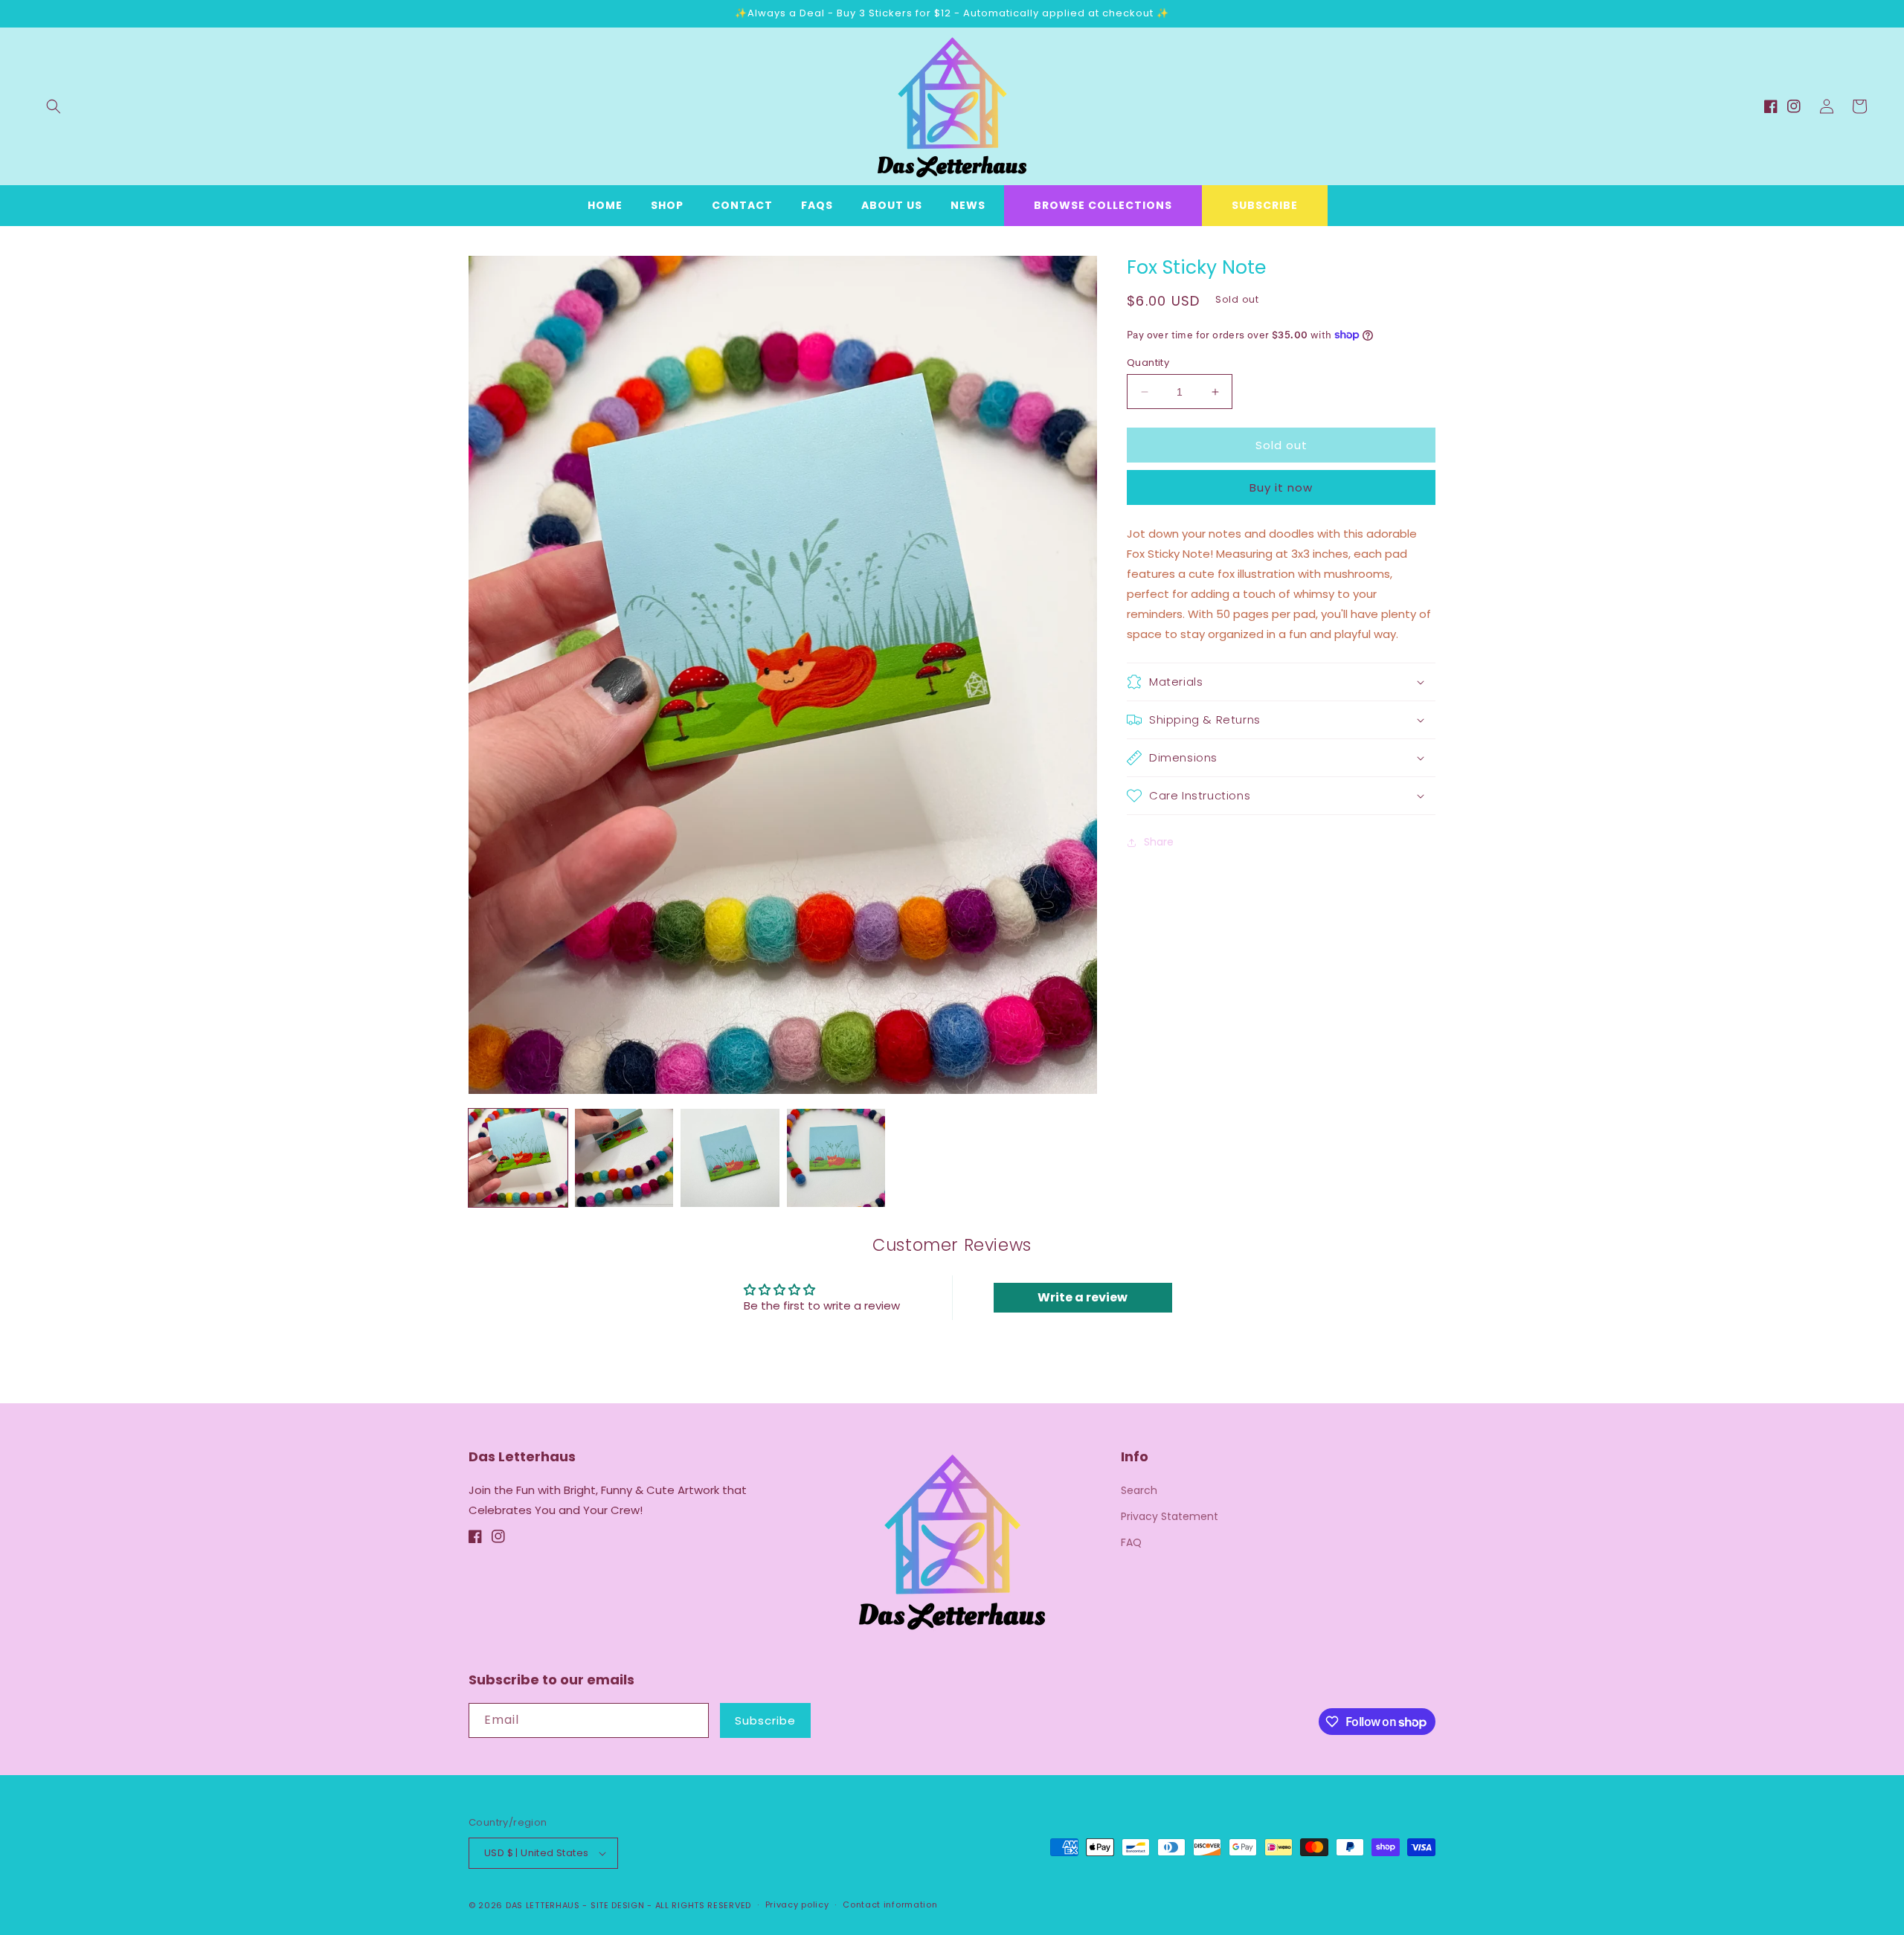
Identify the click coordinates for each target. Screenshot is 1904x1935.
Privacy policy (797, 1905)
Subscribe (1265, 205)
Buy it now (1281, 487)
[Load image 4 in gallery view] (836, 1158)
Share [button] (1159, 842)
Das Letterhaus (543, 1905)
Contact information (890, 1905)
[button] (54, 106)
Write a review (1083, 1297)
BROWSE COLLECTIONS (1103, 205)
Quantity (1148, 363)
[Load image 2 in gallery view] (624, 1158)
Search (1139, 1490)
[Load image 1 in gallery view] (518, 1158)
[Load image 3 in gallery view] (730, 1158)
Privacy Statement (1170, 1516)
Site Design (618, 1905)
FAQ (1131, 1542)
